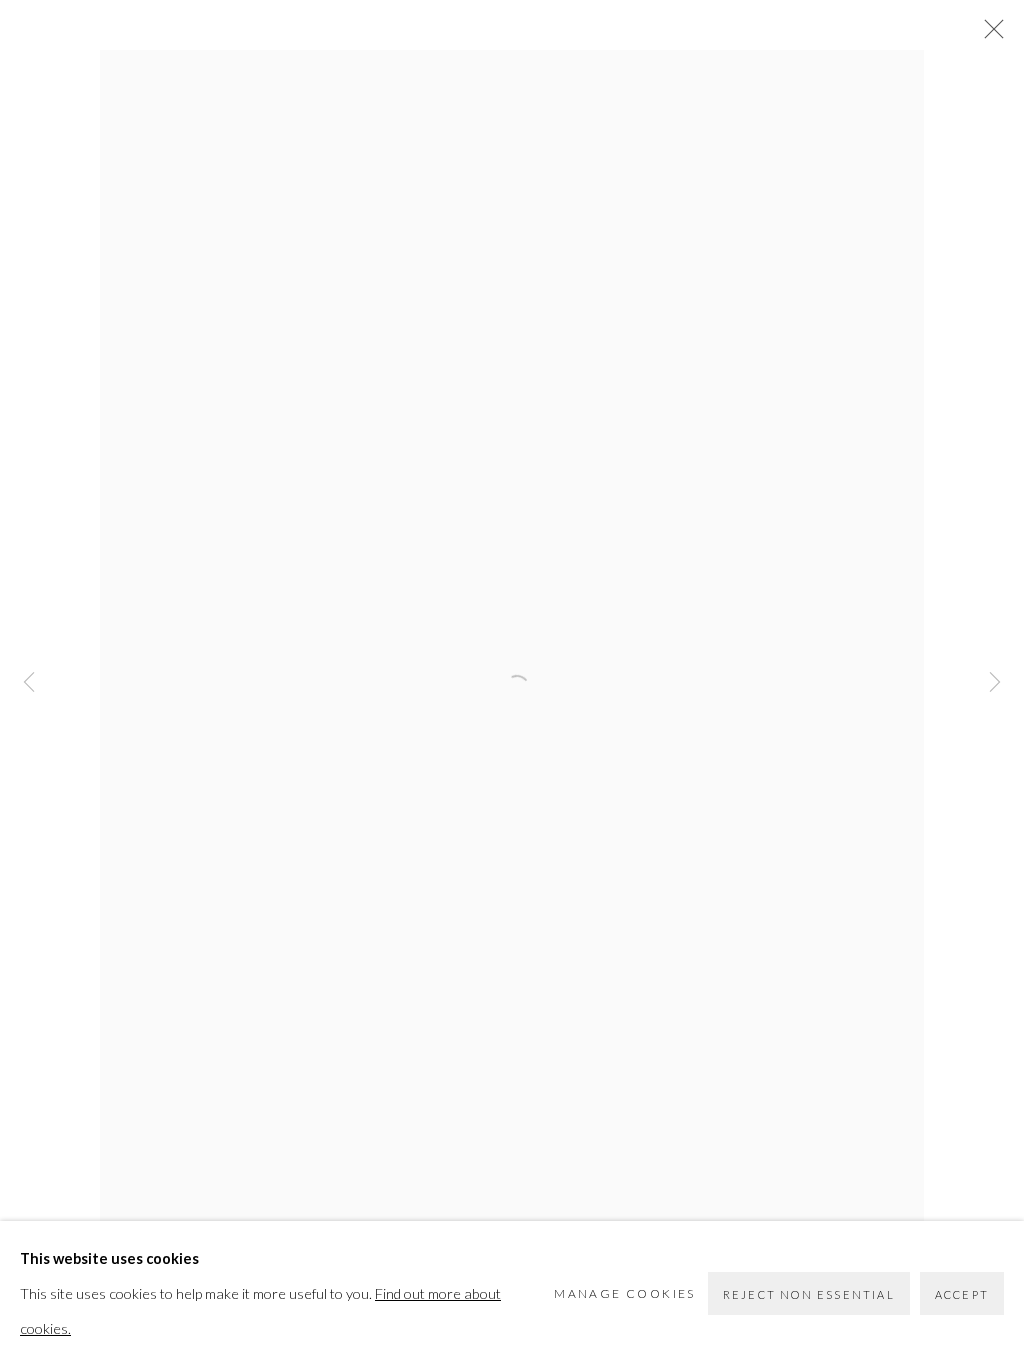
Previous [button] (29, 683)
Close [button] (989, 35)
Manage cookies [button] (625, 1293)
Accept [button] (962, 1294)
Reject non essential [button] (809, 1294)
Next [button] (995, 683)
